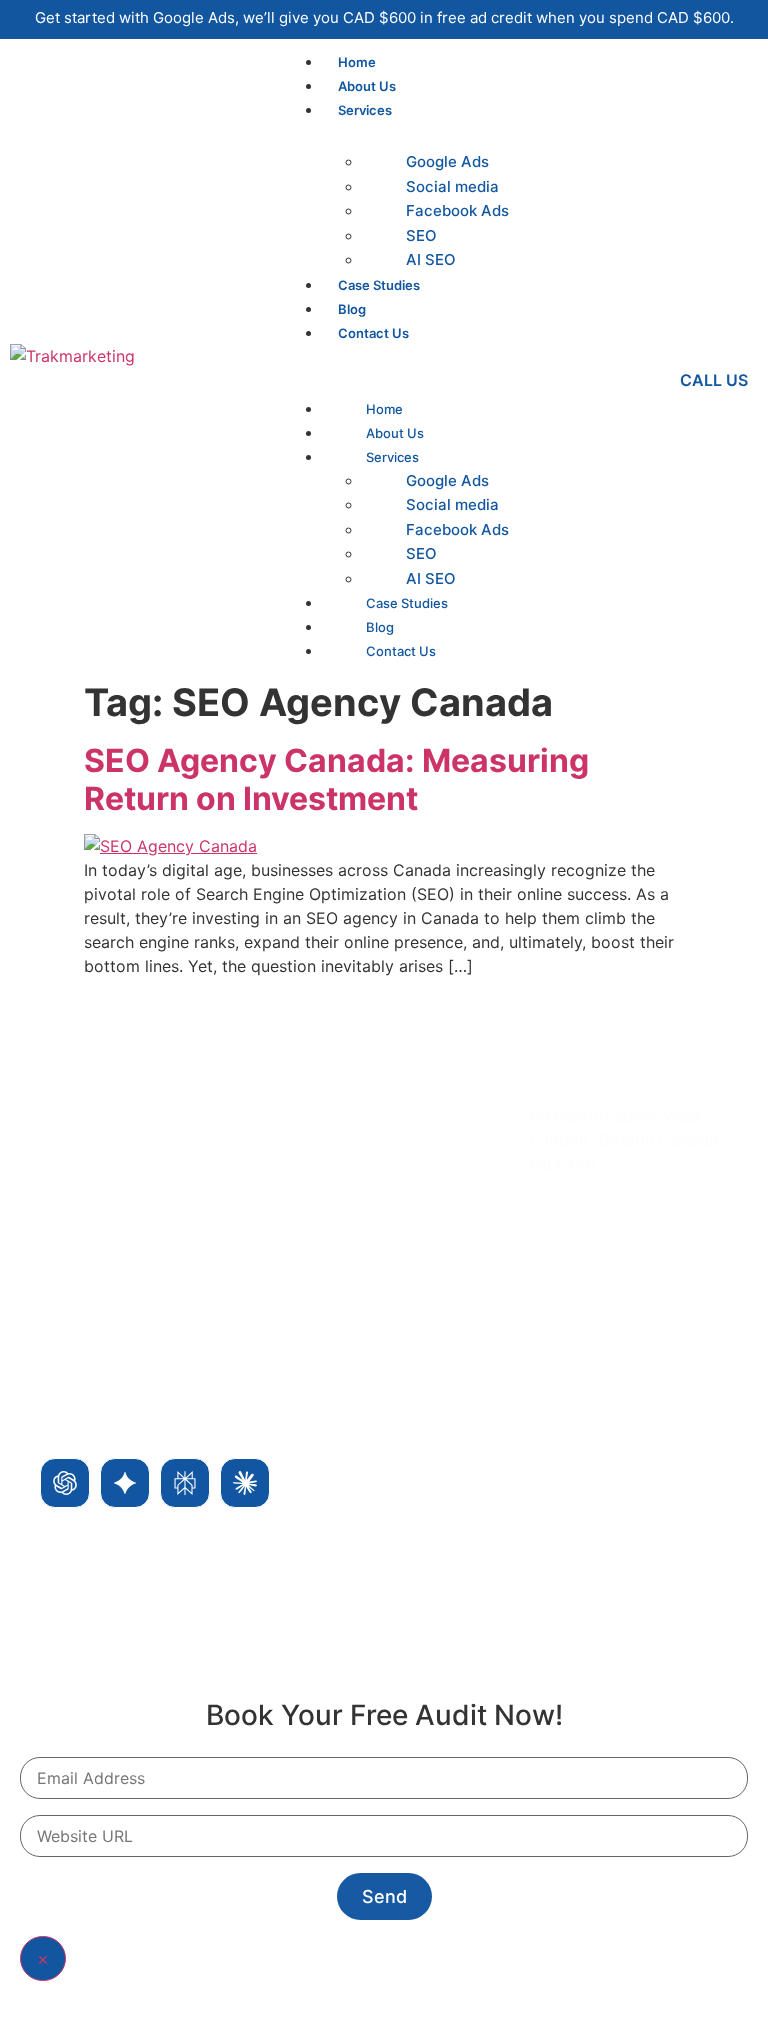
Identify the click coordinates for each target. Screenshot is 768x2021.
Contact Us (373, 333)
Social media (452, 186)
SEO (421, 235)
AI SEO (431, 259)
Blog (352, 309)
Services (365, 110)
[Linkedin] (650, 1300)
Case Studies (379, 285)
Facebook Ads (457, 210)
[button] (462, 356)
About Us (367, 86)
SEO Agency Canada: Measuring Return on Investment (336, 779)
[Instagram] (602, 1300)
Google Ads (447, 161)
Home (357, 62)
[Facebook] (554, 1300)
